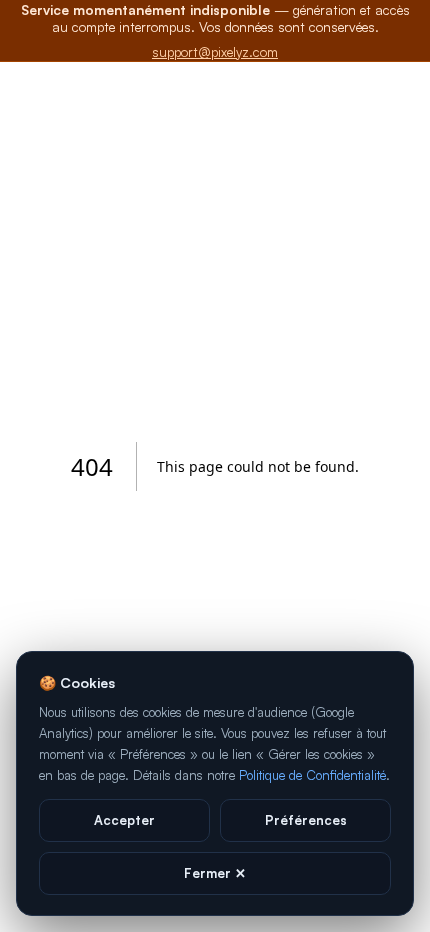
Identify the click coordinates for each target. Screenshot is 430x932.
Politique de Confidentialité (312, 775)
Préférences (306, 820)
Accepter (124, 820)
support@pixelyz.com (215, 51)
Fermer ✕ (215, 873)
